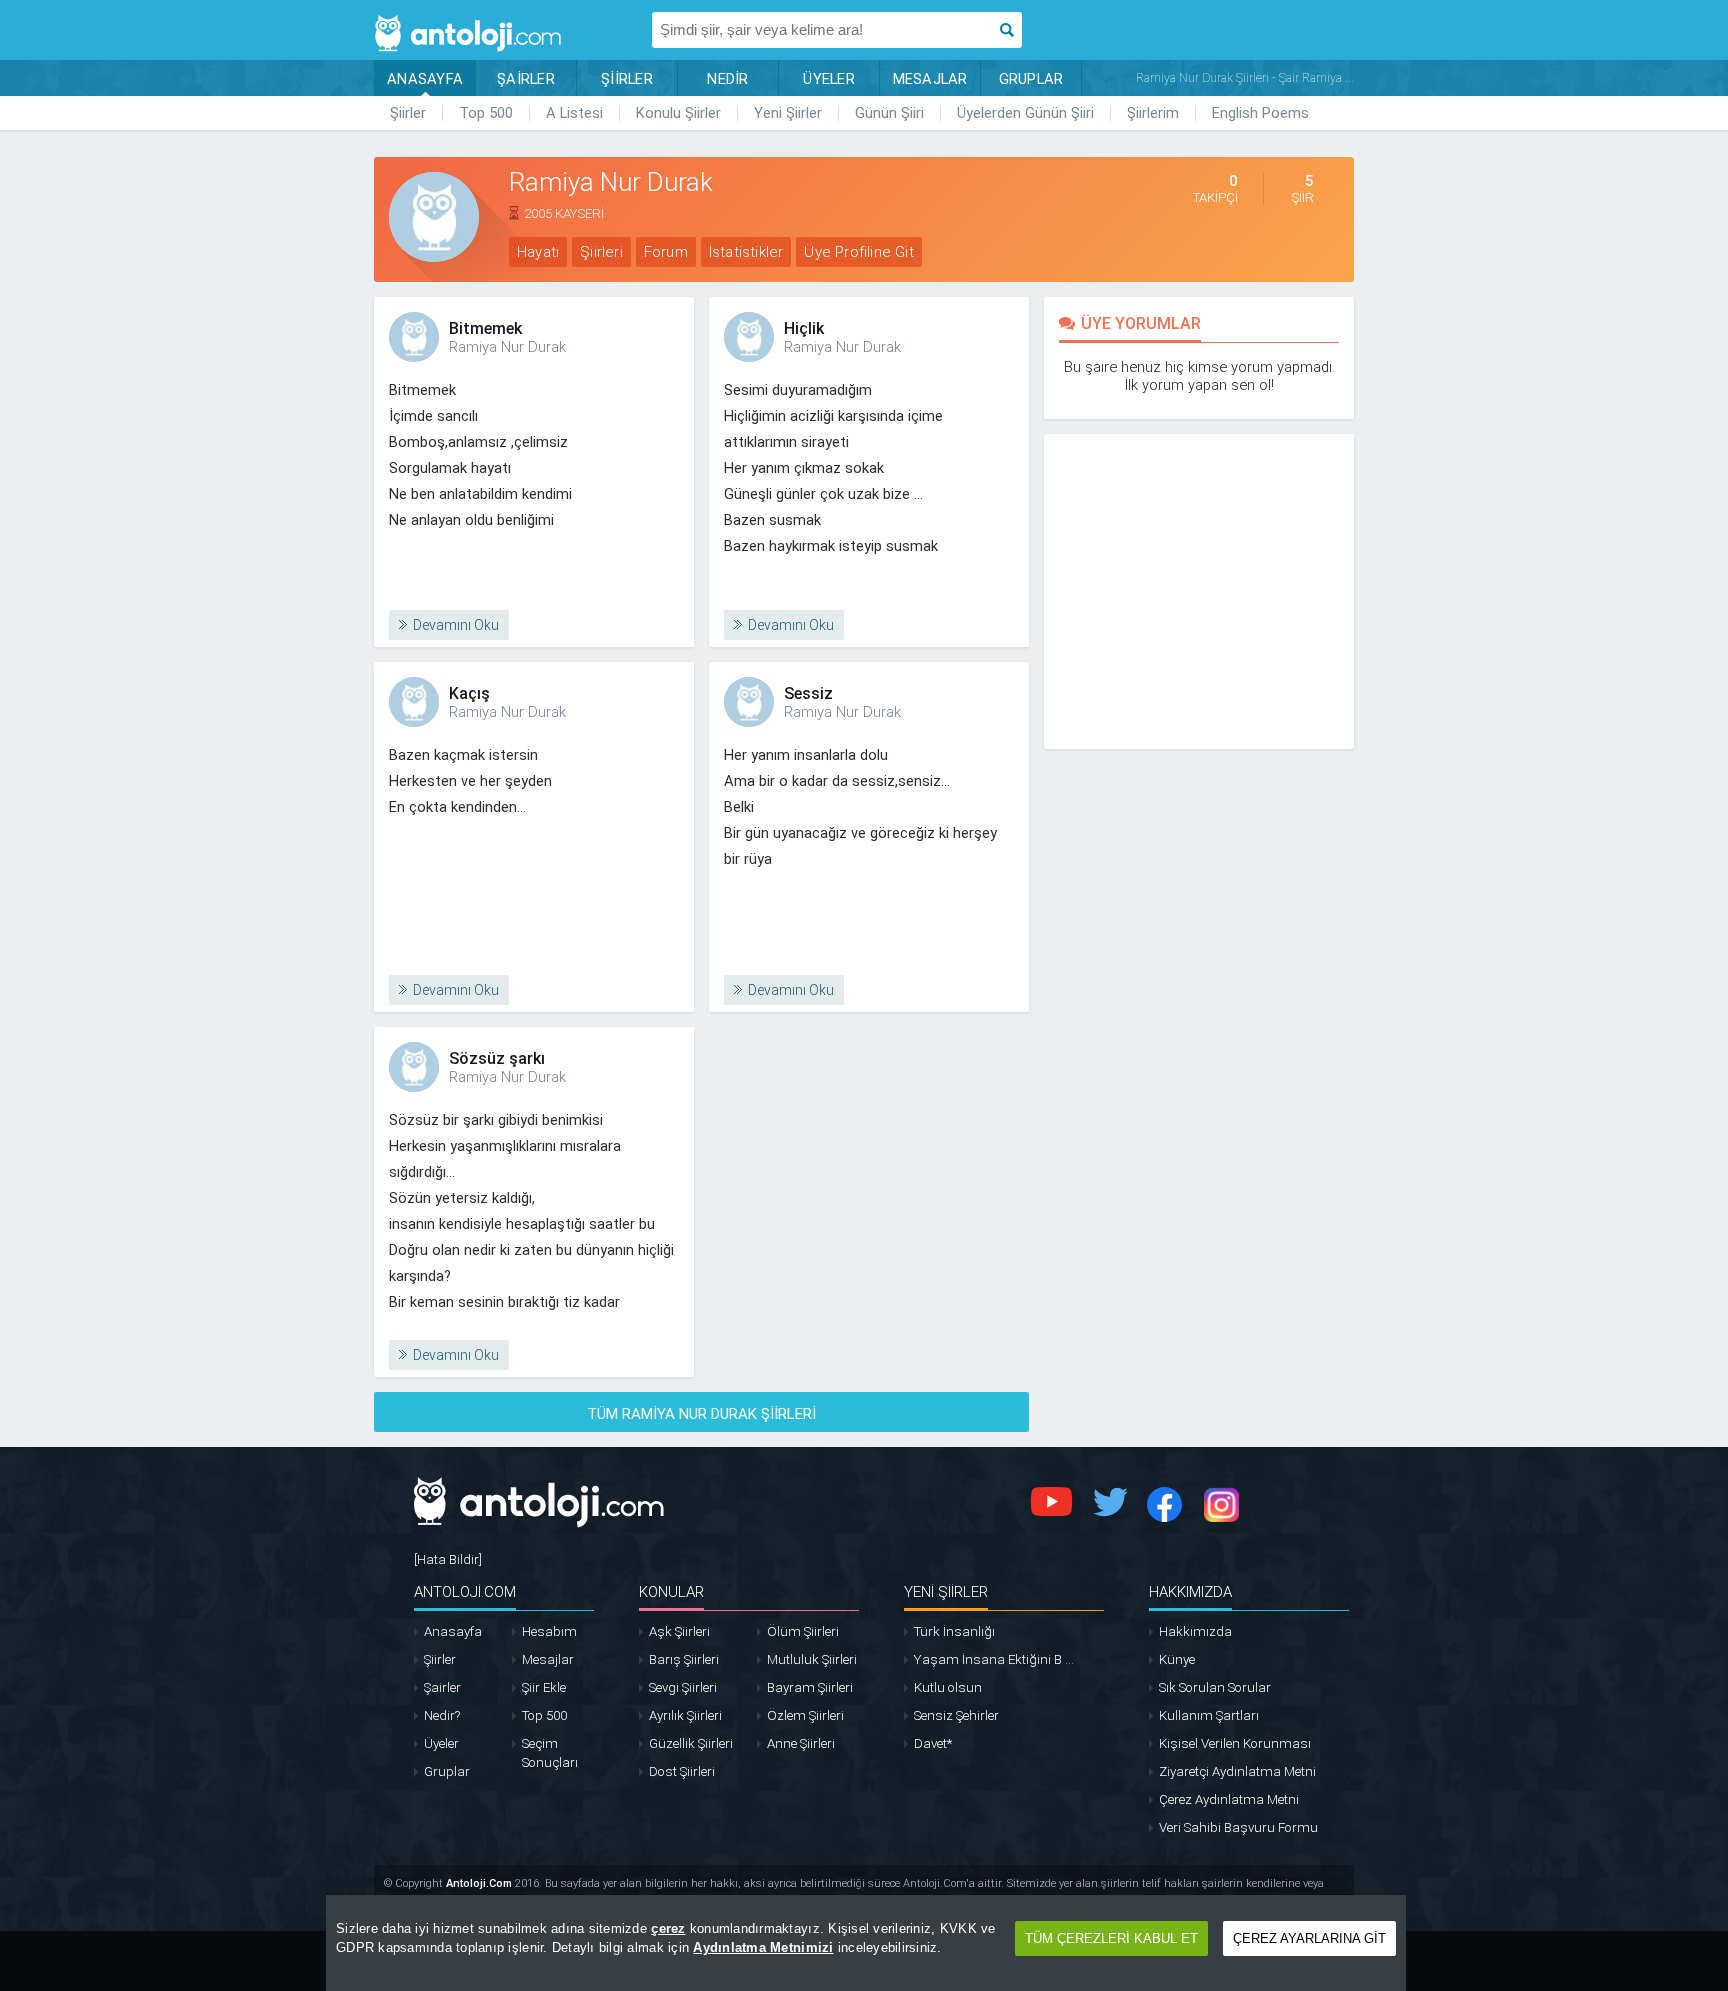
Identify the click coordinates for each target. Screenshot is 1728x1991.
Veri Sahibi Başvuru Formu (1238, 1827)
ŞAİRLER (526, 79)
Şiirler (408, 113)
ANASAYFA (425, 79)
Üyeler (441, 1743)
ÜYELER (829, 79)
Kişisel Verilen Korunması (1235, 1743)
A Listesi (574, 113)
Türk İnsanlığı (954, 1631)
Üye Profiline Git (858, 252)
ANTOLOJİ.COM (465, 1592)
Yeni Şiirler (788, 113)
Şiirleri (601, 252)
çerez (668, 1928)
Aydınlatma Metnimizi (763, 1947)
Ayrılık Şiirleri (685, 1715)
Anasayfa (453, 1631)
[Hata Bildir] (448, 1559)
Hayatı (538, 252)
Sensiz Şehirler (956, 1715)
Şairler (442, 1687)
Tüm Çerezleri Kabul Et (1111, 1938)
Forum (666, 252)
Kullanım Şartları (1209, 1715)
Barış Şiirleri (684, 1659)
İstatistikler (746, 252)
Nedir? (442, 1715)
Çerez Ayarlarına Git (1309, 1938)
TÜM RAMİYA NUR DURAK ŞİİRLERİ (701, 1414)
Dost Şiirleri (682, 1771)
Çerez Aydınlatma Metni (1229, 1799)
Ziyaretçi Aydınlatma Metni (1237, 1771)
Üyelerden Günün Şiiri (1025, 113)
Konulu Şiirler (678, 113)
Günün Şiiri (889, 113)
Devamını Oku (456, 625)
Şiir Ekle (544, 1687)
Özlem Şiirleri (805, 1715)
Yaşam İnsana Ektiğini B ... (994, 1659)
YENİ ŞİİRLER (946, 1592)
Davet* (933, 1743)
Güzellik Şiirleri (691, 1743)
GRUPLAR (1031, 79)
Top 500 (486, 113)
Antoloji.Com (479, 1883)
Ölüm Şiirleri (803, 1631)
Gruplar (447, 1771)
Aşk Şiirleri (679, 1631)
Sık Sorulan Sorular (1215, 1687)
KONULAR (671, 1592)
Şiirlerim (1153, 113)
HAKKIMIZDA (1190, 1592)
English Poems (1260, 113)
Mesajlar (548, 1659)
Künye (1177, 1659)
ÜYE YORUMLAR (1141, 323)
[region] (866, 1943)
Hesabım (549, 1631)
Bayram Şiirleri (810, 1687)
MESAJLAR (930, 79)
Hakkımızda (1195, 1631)
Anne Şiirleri (801, 1743)
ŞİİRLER (627, 79)
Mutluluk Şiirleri (812, 1659)
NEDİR (727, 79)
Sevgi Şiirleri (683, 1687)
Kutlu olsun (948, 1687)
